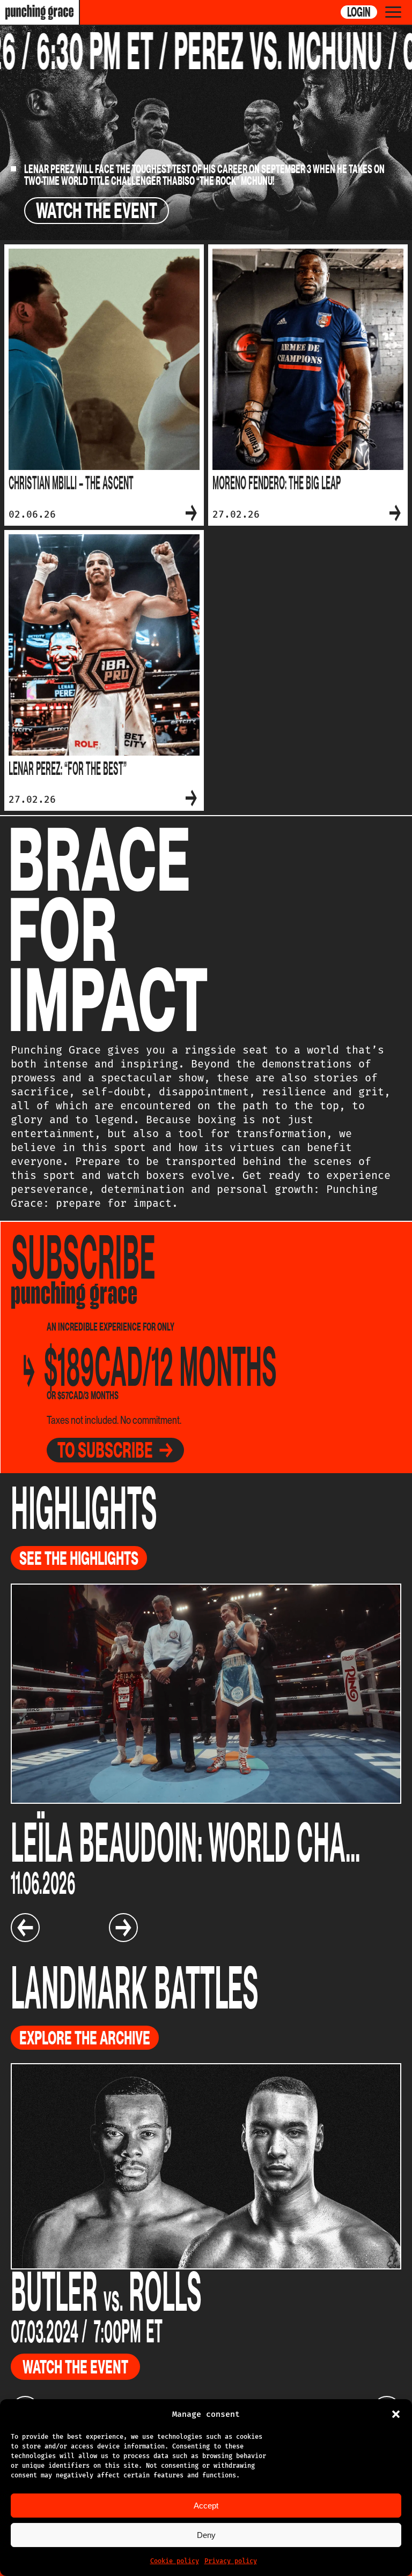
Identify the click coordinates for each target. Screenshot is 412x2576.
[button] (396, 2414)
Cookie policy (175, 2561)
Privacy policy (231, 2561)
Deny (206, 2535)
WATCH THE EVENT (97, 211)
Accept (206, 2506)
